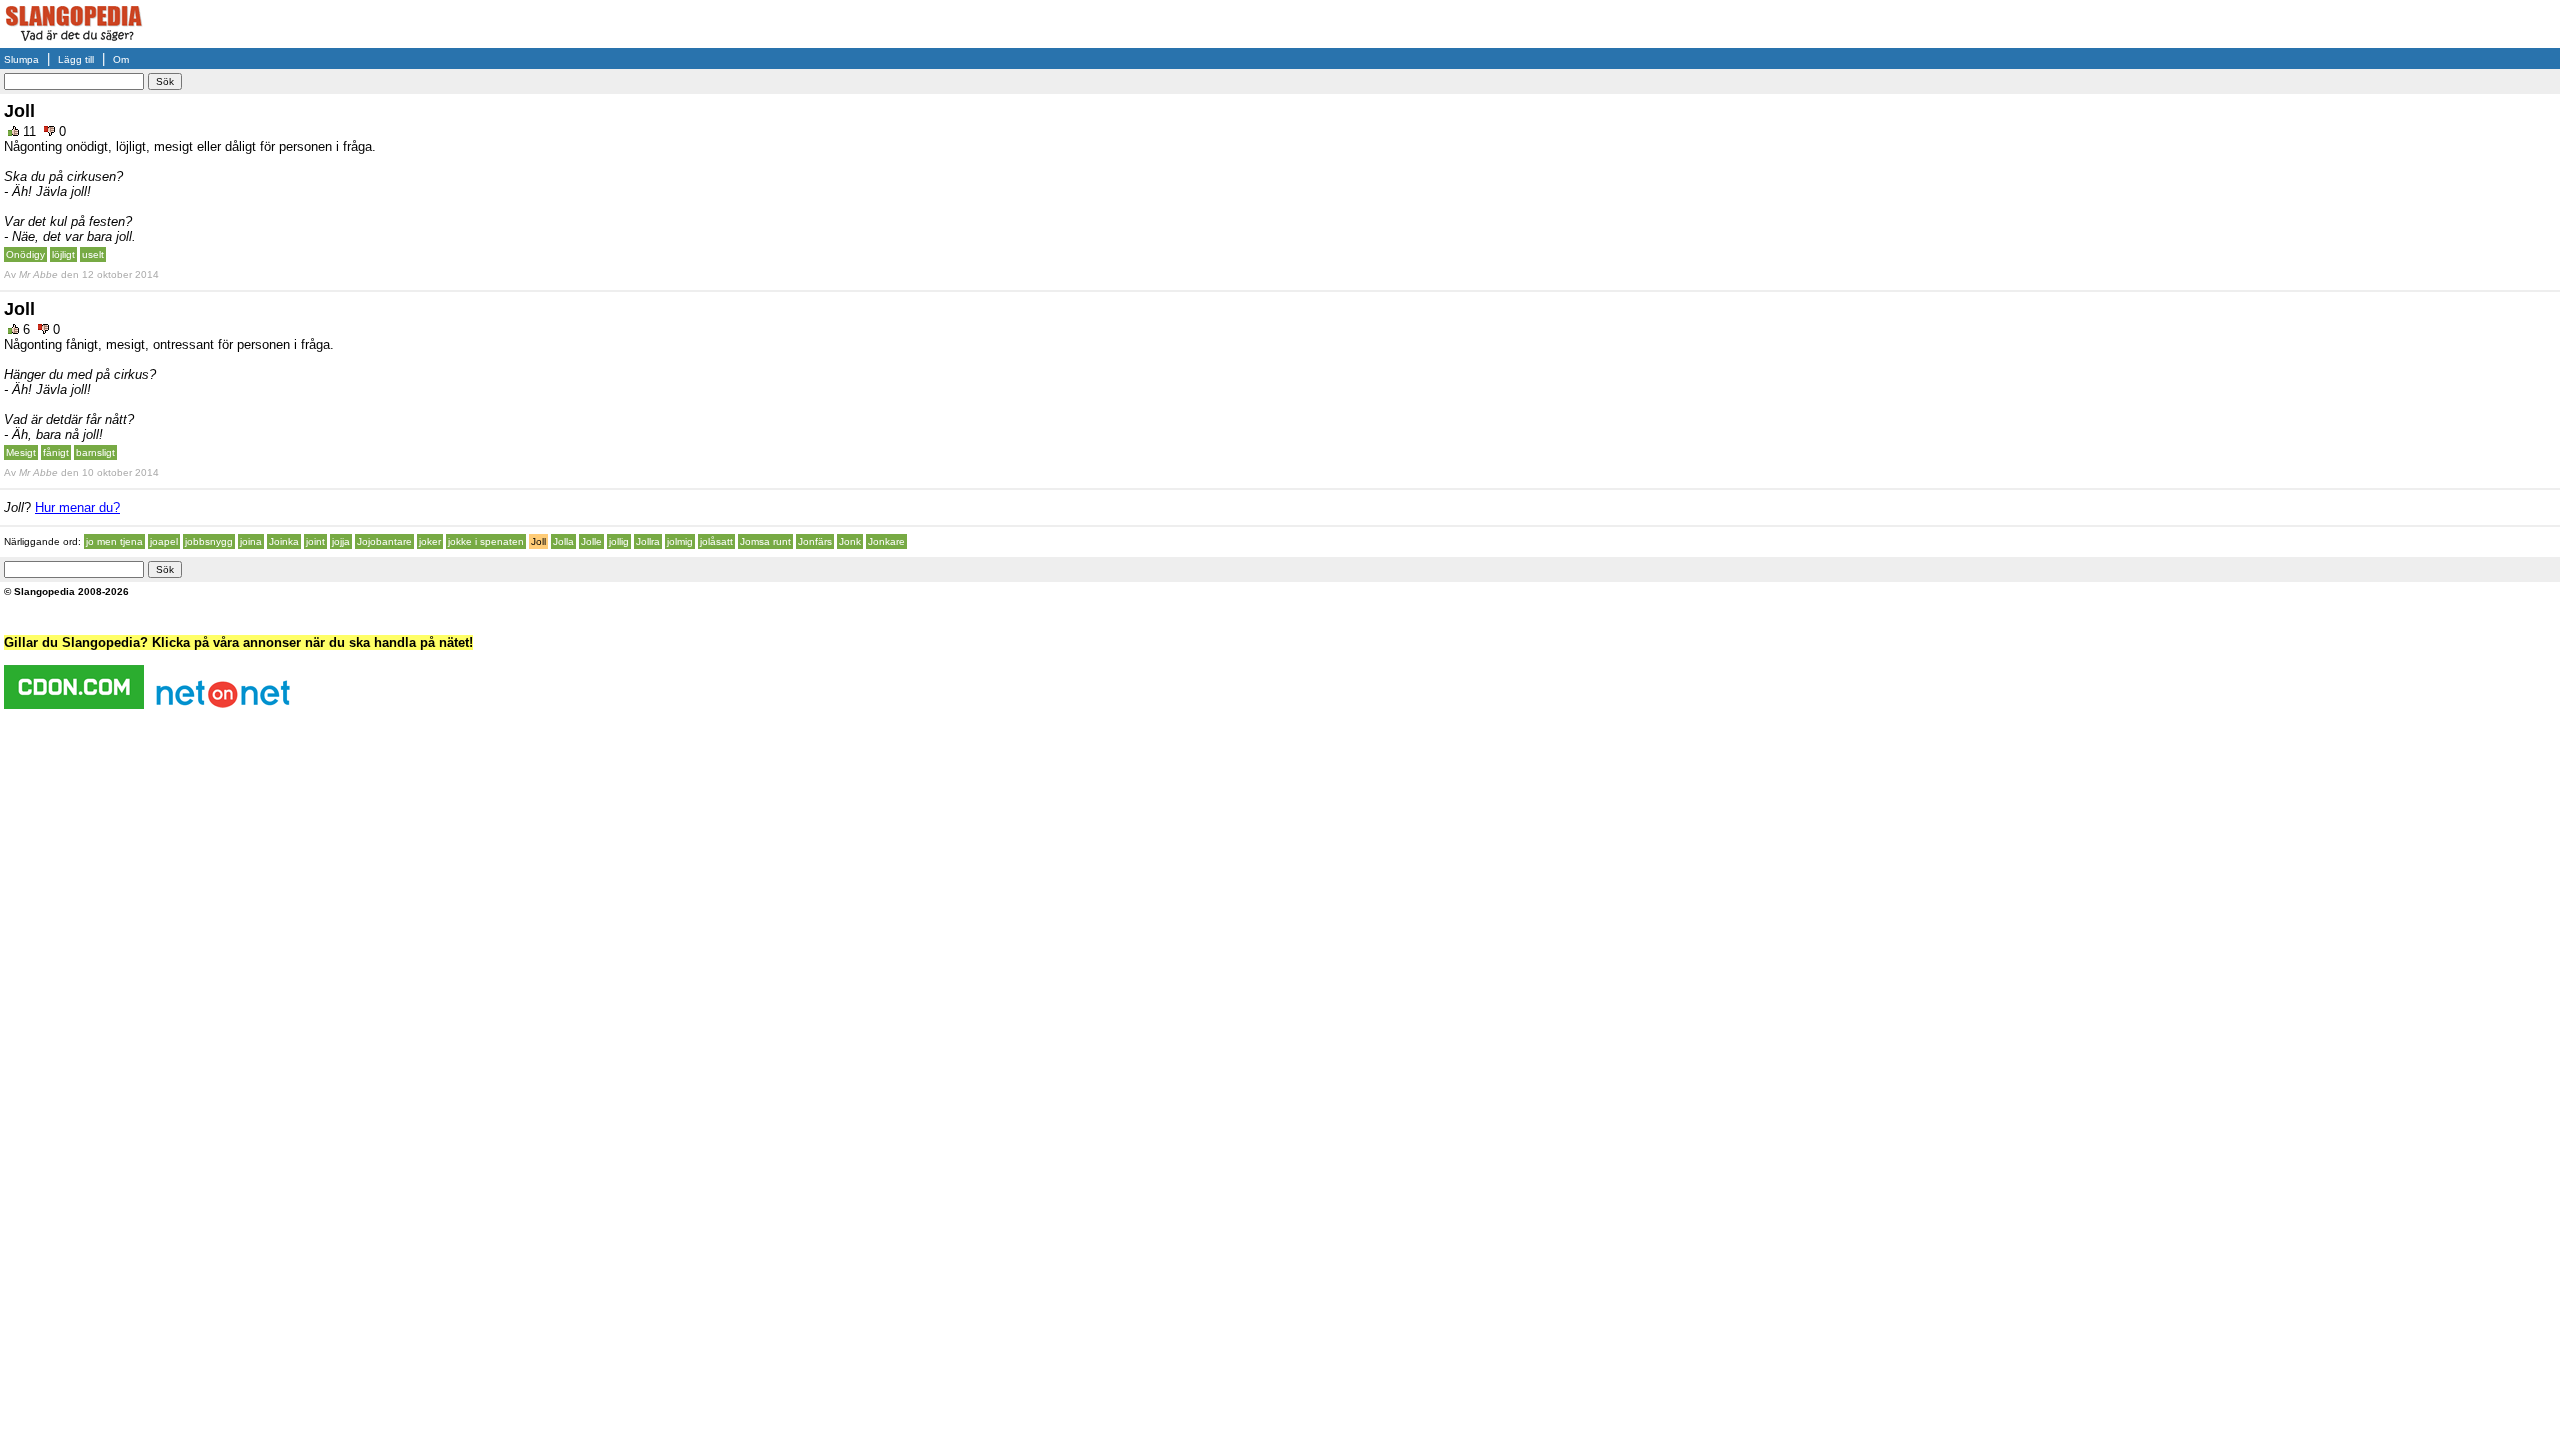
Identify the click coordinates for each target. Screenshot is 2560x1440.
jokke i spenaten (486, 541)
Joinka (284, 541)
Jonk (850, 541)
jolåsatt (716, 541)
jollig (619, 541)
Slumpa (21, 59)
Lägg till (76, 59)
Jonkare (886, 541)
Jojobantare (384, 541)
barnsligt (95, 452)
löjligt (63, 254)
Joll (538, 541)
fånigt (56, 452)
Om (121, 59)
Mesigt (21, 452)
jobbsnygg (209, 541)
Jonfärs (815, 541)
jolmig (680, 541)
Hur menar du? (77, 507)
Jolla (563, 541)
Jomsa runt (765, 541)
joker (430, 541)
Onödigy (25, 254)
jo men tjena (114, 541)
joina (251, 541)
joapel (164, 541)
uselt (93, 254)
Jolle (591, 541)
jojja (341, 541)
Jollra (648, 541)
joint (315, 541)
